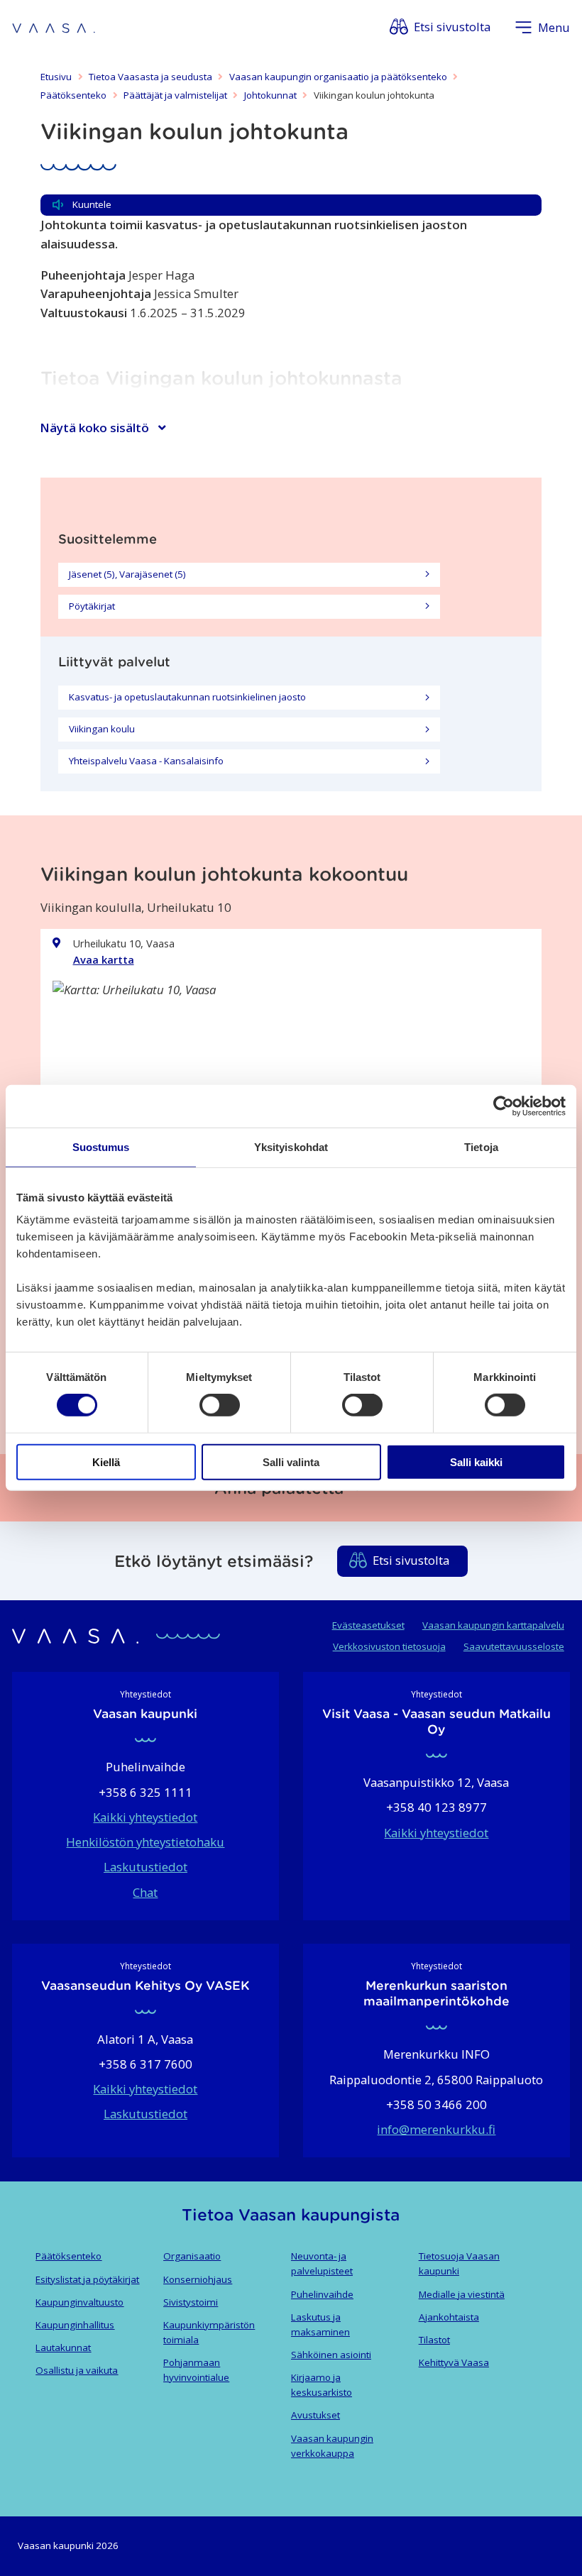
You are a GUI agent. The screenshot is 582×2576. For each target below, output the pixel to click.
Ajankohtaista (449, 2317)
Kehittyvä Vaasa (454, 2362)
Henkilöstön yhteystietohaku (145, 1842)
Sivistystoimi (191, 2302)
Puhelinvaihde (322, 2294)
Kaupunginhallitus (75, 2325)
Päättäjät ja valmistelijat (175, 95)
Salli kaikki (476, 1462)
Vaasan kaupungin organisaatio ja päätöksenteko (338, 77)
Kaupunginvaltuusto (79, 2302)
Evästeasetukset (368, 1625)
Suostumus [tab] (101, 1147)
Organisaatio (192, 2256)
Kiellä (106, 1462)
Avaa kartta (104, 959)
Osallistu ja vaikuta (77, 2370)
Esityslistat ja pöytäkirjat (87, 2279)
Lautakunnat (63, 2347)
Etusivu (56, 77)
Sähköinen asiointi (331, 2355)
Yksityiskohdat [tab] (291, 1147)
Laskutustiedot (145, 1867)
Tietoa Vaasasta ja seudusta (150, 77)
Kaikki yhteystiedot (145, 1817)
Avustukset (315, 2415)
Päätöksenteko (73, 95)
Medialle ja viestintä (462, 2294)
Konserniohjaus (198, 2279)
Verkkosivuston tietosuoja (389, 1646)
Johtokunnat (270, 95)
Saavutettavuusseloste (514, 1646)
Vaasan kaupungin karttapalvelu (493, 1625)
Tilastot (434, 2340)
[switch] (220, 1405)
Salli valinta (291, 1462)
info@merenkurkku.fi (436, 2129)
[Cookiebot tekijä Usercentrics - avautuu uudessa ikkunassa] (504, 1106)
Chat (145, 1892)
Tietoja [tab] (481, 1147)
